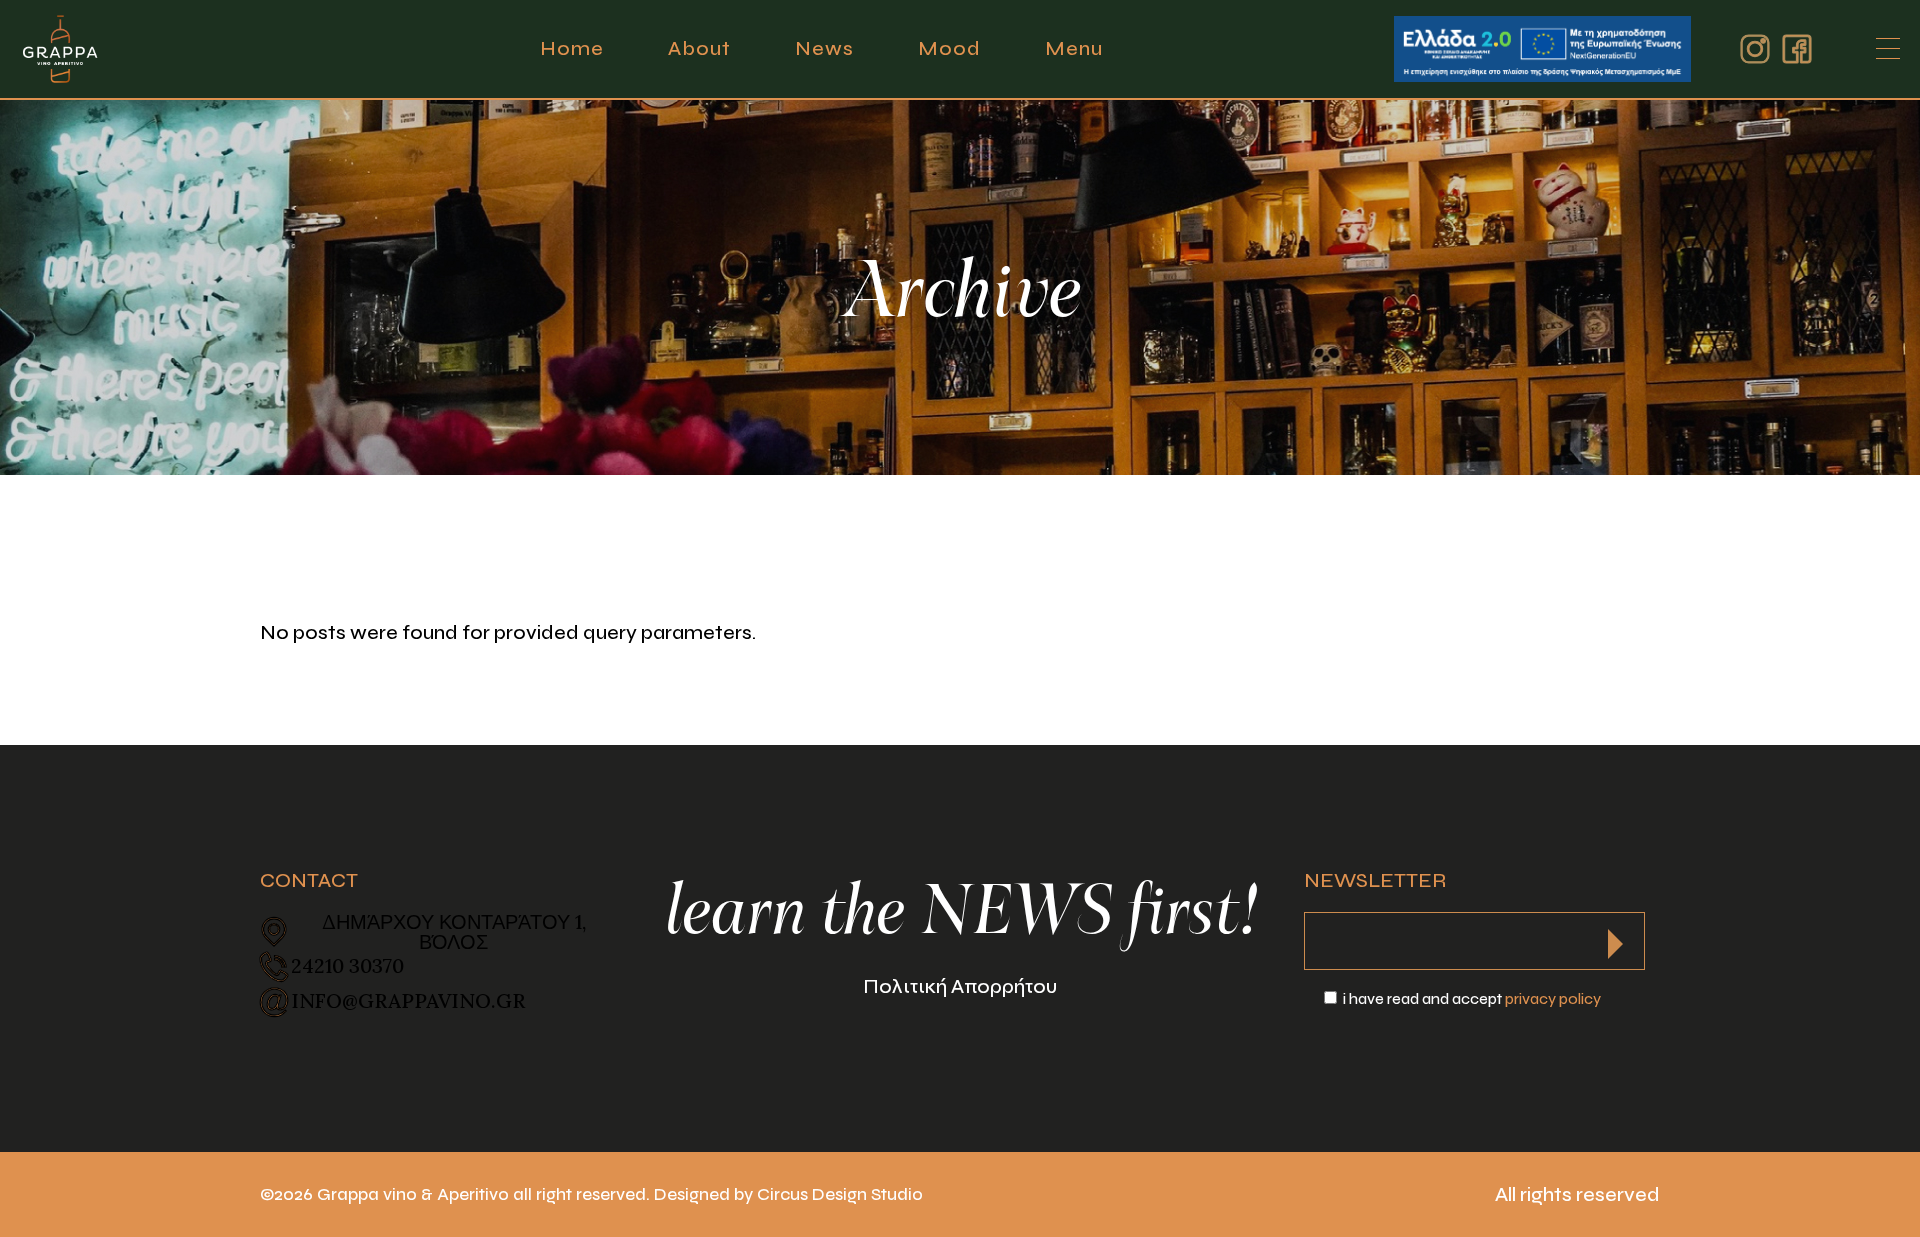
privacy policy (1553, 999)
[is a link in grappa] (60, 49)
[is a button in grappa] (1615, 938)
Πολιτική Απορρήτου (960, 986)
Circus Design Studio (840, 1194)
